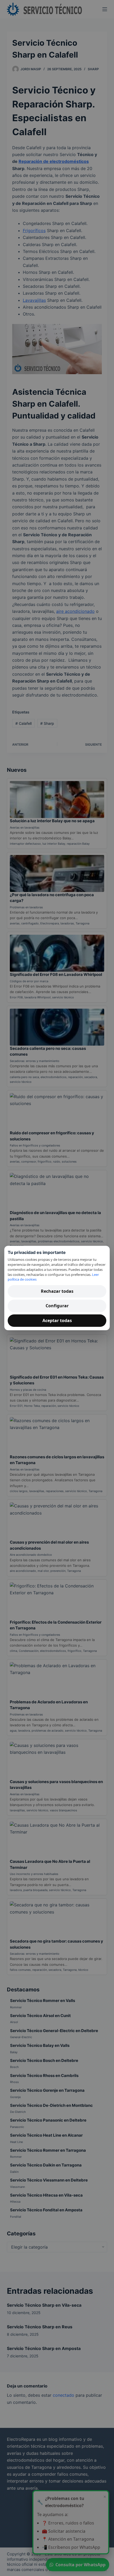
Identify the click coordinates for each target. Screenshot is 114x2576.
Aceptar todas (57, 1320)
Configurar (57, 1306)
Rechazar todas (57, 1291)
